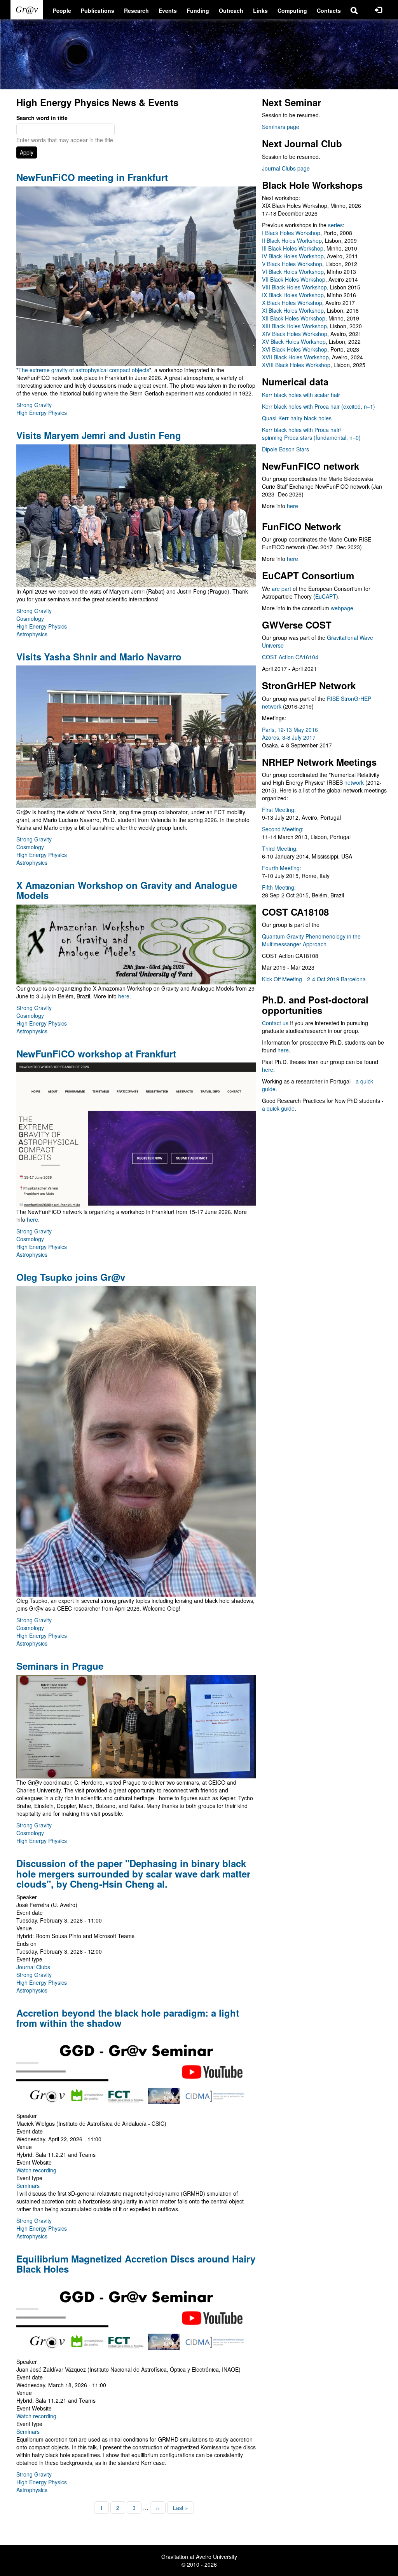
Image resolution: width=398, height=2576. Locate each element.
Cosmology (30, 618)
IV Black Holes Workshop (293, 256)
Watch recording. (37, 2416)
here (124, 996)
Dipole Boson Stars (285, 449)
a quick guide (278, 1108)
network (354, 782)
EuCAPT (326, 596)
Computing (292, 10)
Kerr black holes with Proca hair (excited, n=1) (319, 406)
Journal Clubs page (286, 168)
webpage (342, 608)
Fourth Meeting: (282, 868)
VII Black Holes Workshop (294, 279)
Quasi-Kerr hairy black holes (297, 418)
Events (168, 10)
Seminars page (281, 127)
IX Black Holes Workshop (293, 295)
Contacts (329, 10)
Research (136, 10)
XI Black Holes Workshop (293, 310)
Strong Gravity (34, 405)
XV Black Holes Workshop (294, 341)
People (62, 10)
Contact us (275, 1023)
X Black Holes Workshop (292, 303)
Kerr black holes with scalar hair (301, 395)
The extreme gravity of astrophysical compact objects (84, 370)
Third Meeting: (280, 848)
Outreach (231, 10)
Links (260, 10)
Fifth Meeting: (279, 887)
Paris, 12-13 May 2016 (290, 730)
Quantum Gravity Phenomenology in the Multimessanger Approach (311, 940)
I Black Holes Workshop (291, 233)
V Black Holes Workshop (292, 264)
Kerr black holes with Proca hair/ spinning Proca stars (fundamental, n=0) (311, 434)
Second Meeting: (283, 829)
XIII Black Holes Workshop (294, 326)
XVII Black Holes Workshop (295, 357)
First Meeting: (279, 810)
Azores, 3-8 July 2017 (289, 737)
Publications (98, 10)
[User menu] (378, 10)
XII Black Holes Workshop (294, 318)
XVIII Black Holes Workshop (296, 365)
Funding (198, 10)
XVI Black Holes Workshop (295, 349)
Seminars (28, 2186)
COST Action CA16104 (290, 657)
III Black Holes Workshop (293, 248)
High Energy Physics (42, 413)
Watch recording (36, 2170)
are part (281, 589)
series (335, 225)
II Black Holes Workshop (292, 240)
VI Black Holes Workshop (293, 272)
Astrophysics (32, 634)
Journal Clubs (33, 1967)
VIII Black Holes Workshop (294, 287)
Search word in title (42, 118)
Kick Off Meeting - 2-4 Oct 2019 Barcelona (314, 979)
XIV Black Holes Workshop (295, 334)
